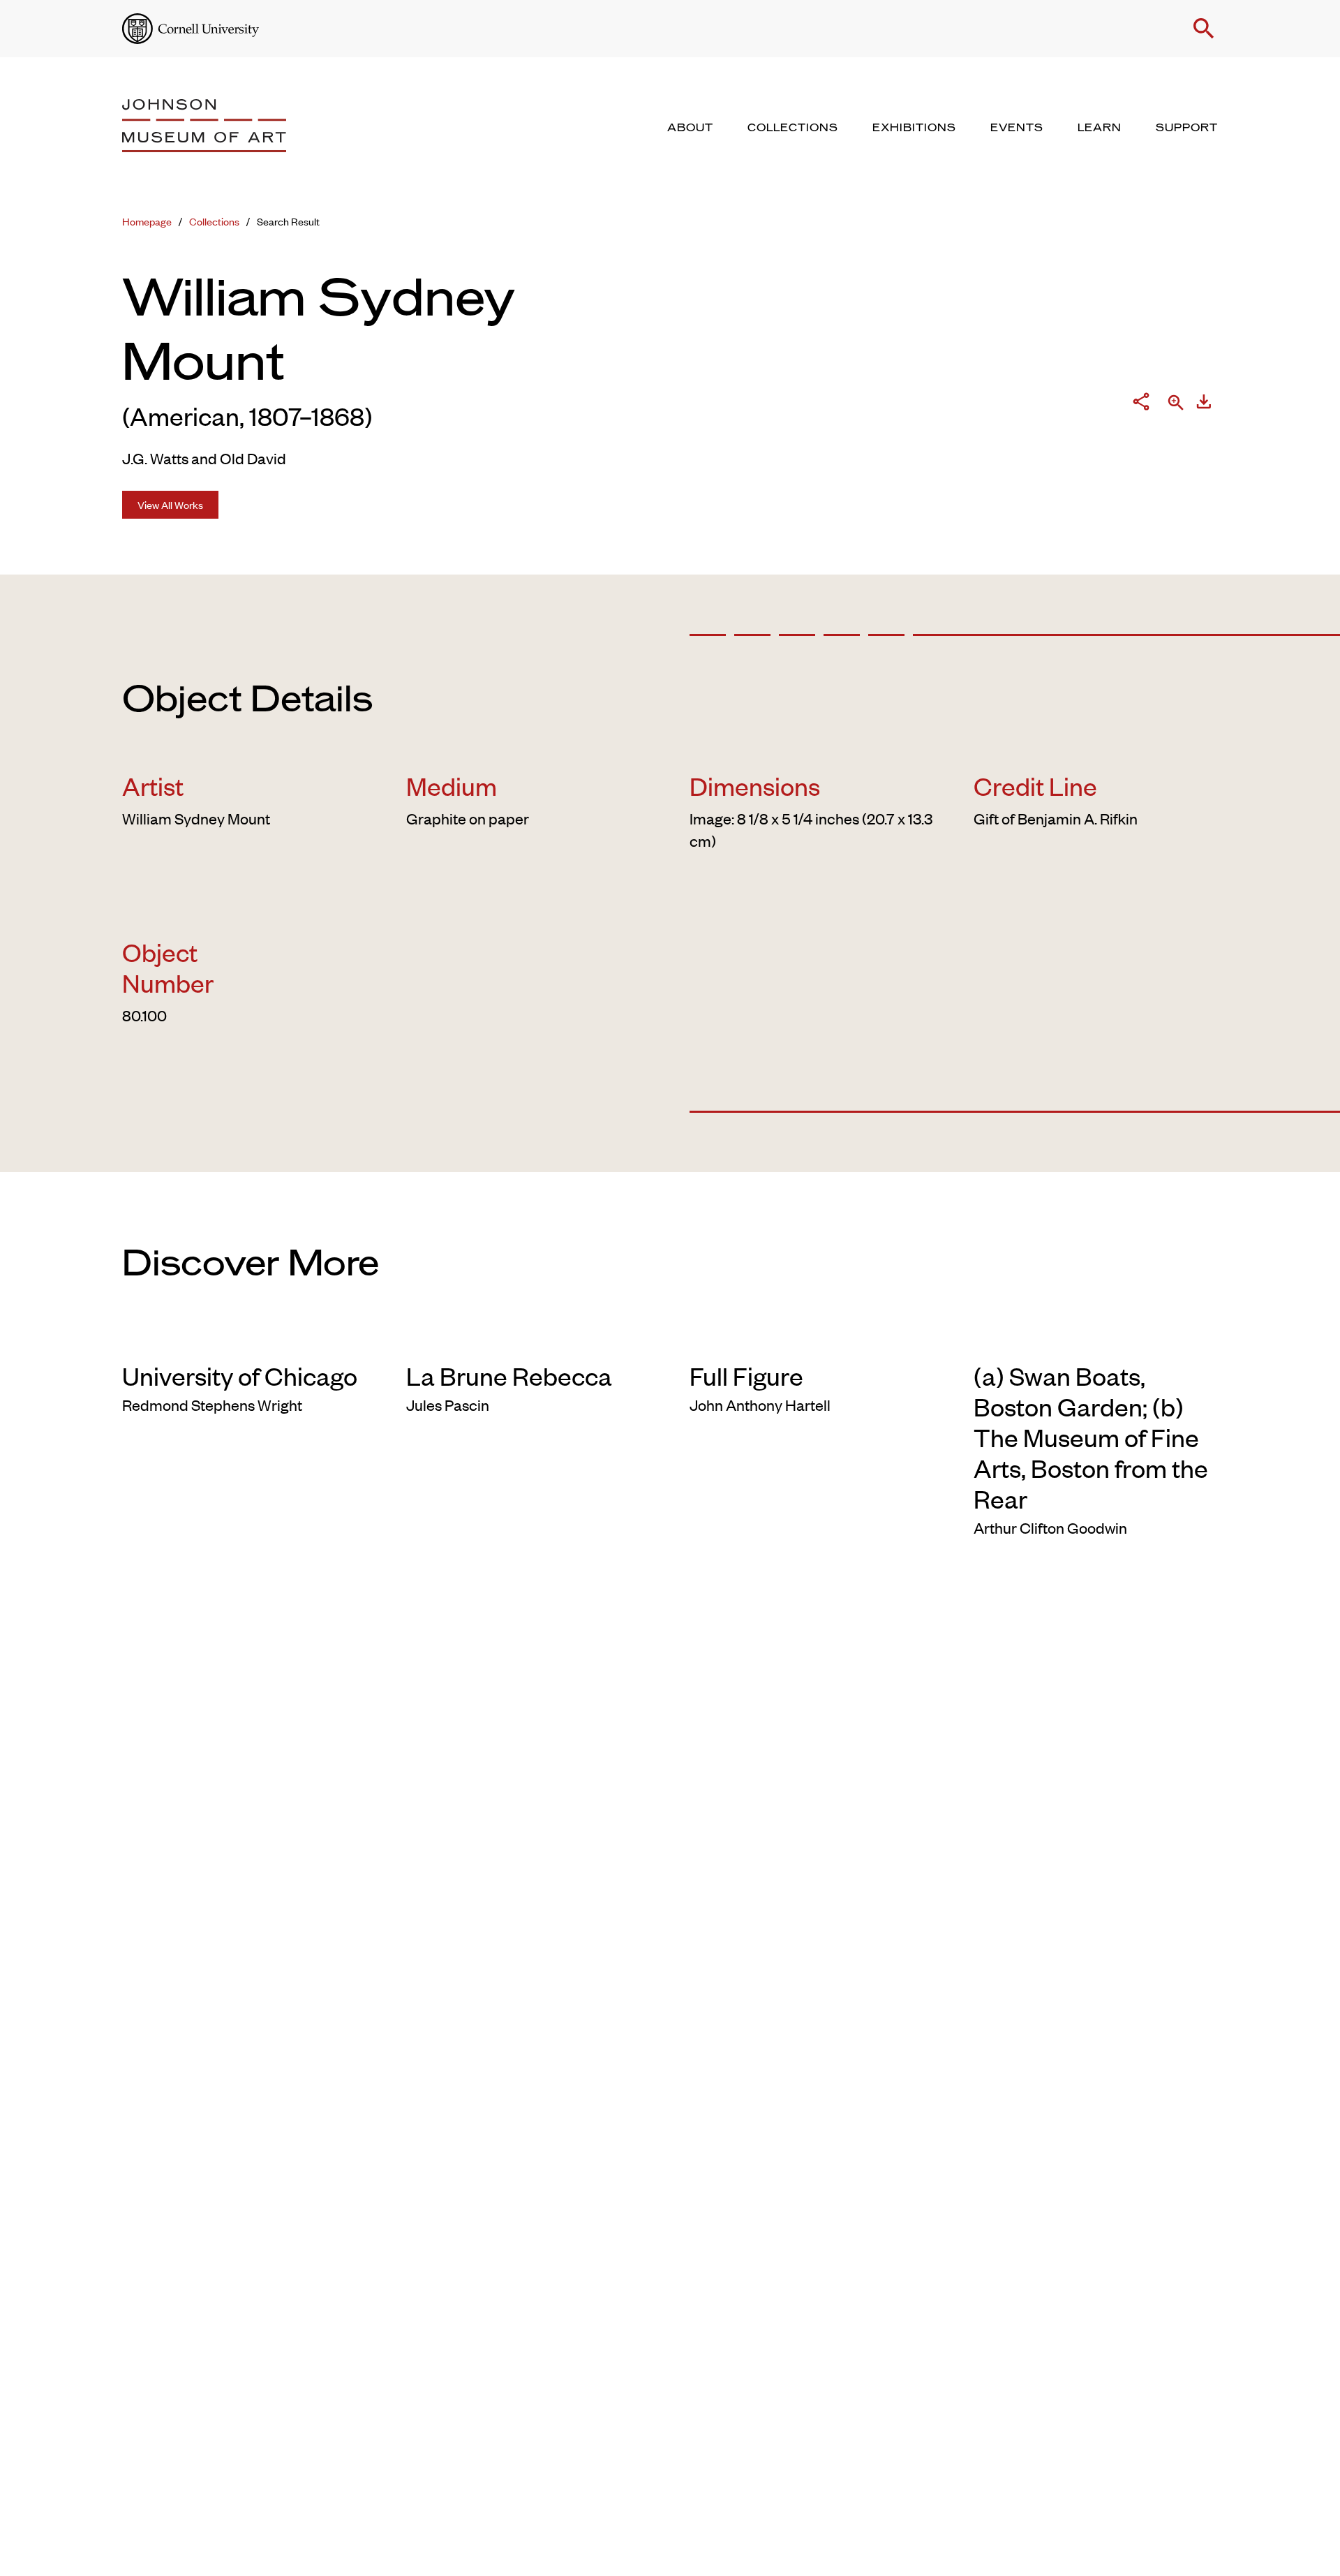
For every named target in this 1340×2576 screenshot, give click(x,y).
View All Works (170, 504)
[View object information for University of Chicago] (245, 1338)
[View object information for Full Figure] (812, 1338)
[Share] (1141, 404)
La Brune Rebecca (509, 1375)
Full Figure (746, 1375)
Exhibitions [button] (914, 128)
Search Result (288, 221)
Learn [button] (1100, 128)
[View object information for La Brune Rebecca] (529, 1338)
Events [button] (1017, 128)
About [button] (690, 128)
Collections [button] (793, 128)
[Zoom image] (1176, 404)
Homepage (147, 221)
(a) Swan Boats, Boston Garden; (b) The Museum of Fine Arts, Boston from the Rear (1091, 1437)
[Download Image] (1204, 404)
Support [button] (1187, 128)
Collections (214, 221)
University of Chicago (240, 1375)
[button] (1204, 29)
